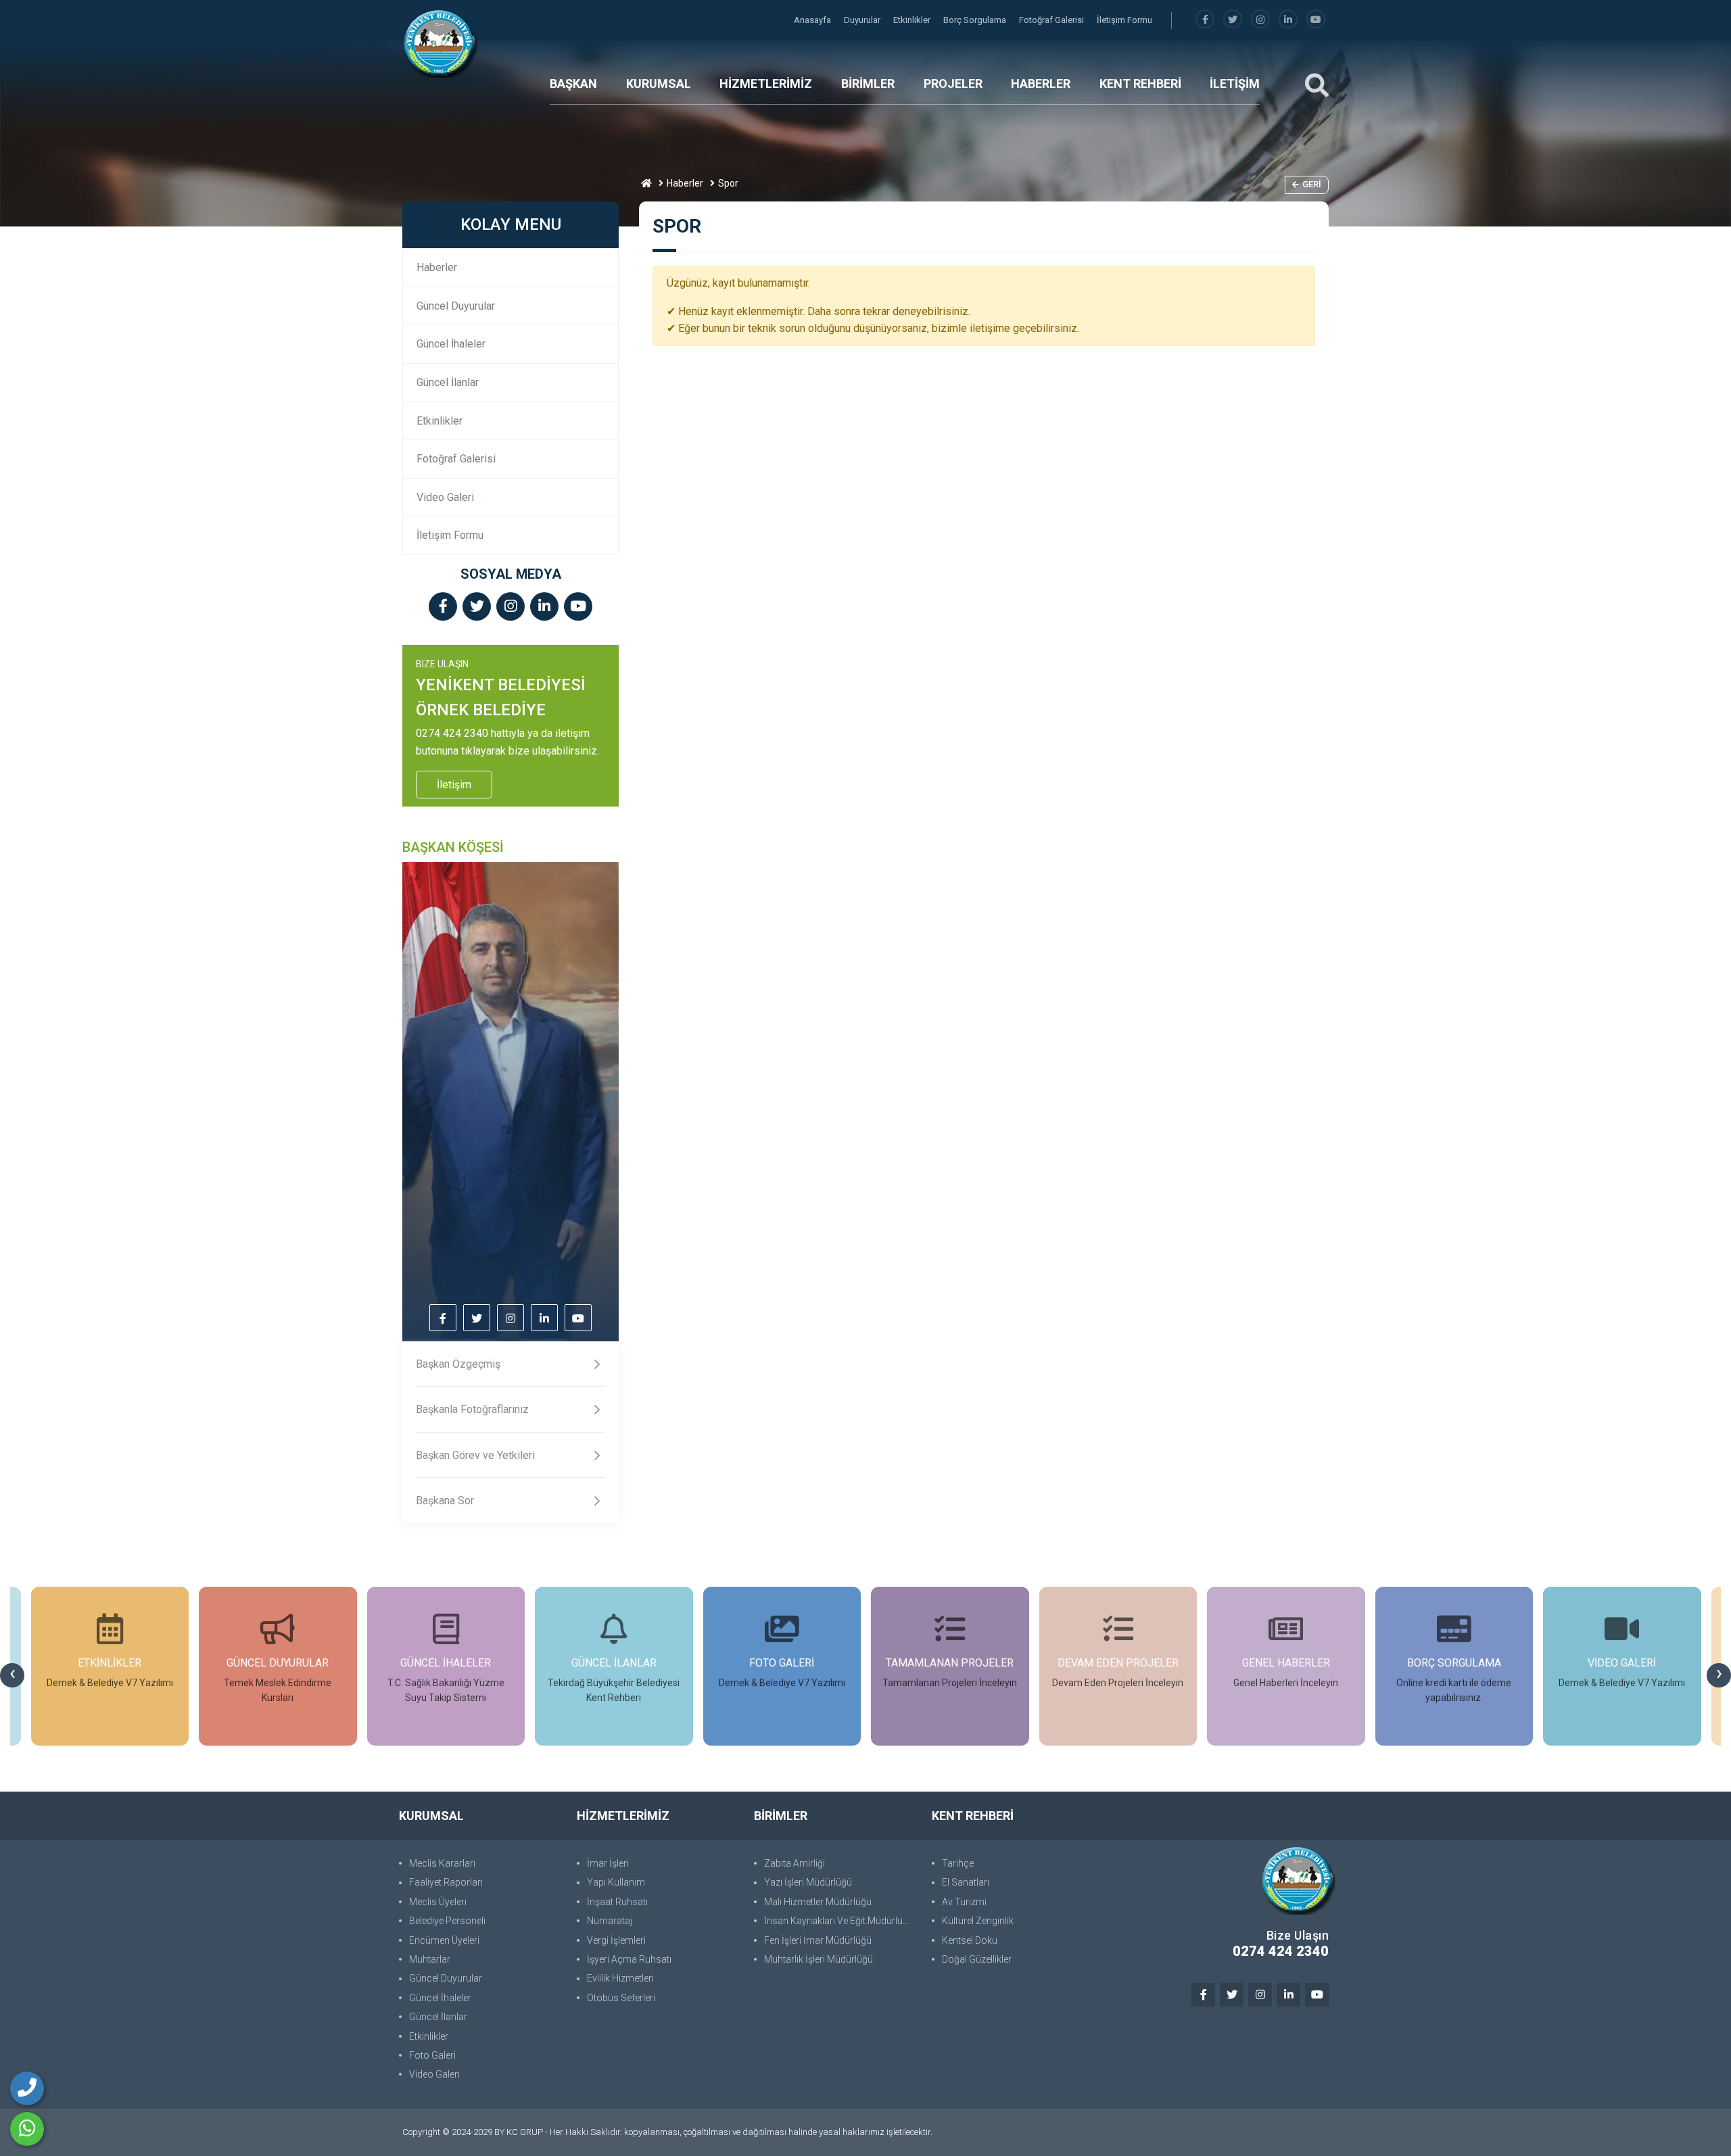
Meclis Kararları (442, 1863)
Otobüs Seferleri (621, 1998)
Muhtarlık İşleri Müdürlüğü (819, 1959)
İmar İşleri (608, 1863)
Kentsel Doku (970, 1940)
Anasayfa (813, 20)
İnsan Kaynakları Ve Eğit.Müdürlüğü (839, 1921)
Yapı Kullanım (616, 1882)
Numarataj (610, 1921)
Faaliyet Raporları (446, 1882)
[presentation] (12, 1675)
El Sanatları (966, 1882)
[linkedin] (1288, 20)
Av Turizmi (964, 1902)
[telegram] (1233, 20)
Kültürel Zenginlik (978, 1921)
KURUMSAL (659, 83)
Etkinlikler (913, 20)
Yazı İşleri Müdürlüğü (808, 1882)
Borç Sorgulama (976, 20)
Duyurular (863, 20)
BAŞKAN (573, 83)
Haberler (685, 183)
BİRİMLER (868, 83)
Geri (1312, 184)
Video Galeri (445, 497)
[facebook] (1205, 20)
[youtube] (1316, 20)
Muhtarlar (430, 1959)
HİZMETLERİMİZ (766, 83)
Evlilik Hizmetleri (620, 1978)
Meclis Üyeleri (438, 1902)
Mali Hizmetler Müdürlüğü (818, 1902)
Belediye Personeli (447, 1921)
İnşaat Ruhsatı (617, 1902)
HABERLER (1041, 83)
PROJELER (953, 83)
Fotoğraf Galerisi (1052, 20)
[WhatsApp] (27, 2129)
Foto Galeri (432, 2055)
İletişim (454, 785)
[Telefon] (27, 2088)
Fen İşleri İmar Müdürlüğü (818, 1940)
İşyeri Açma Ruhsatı (629, 1959)
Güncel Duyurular (456, 306)
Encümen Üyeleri (444, 1940)
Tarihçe (958, 1863)
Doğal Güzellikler (977, 1959)
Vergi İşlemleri (616, 1940)
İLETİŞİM (1235, 83)
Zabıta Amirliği (795, 1863)
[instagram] (1260, 20)
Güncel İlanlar (448, 382)
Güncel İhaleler (451, 344)
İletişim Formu (1124, 20)
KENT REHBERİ (1140, 83)
